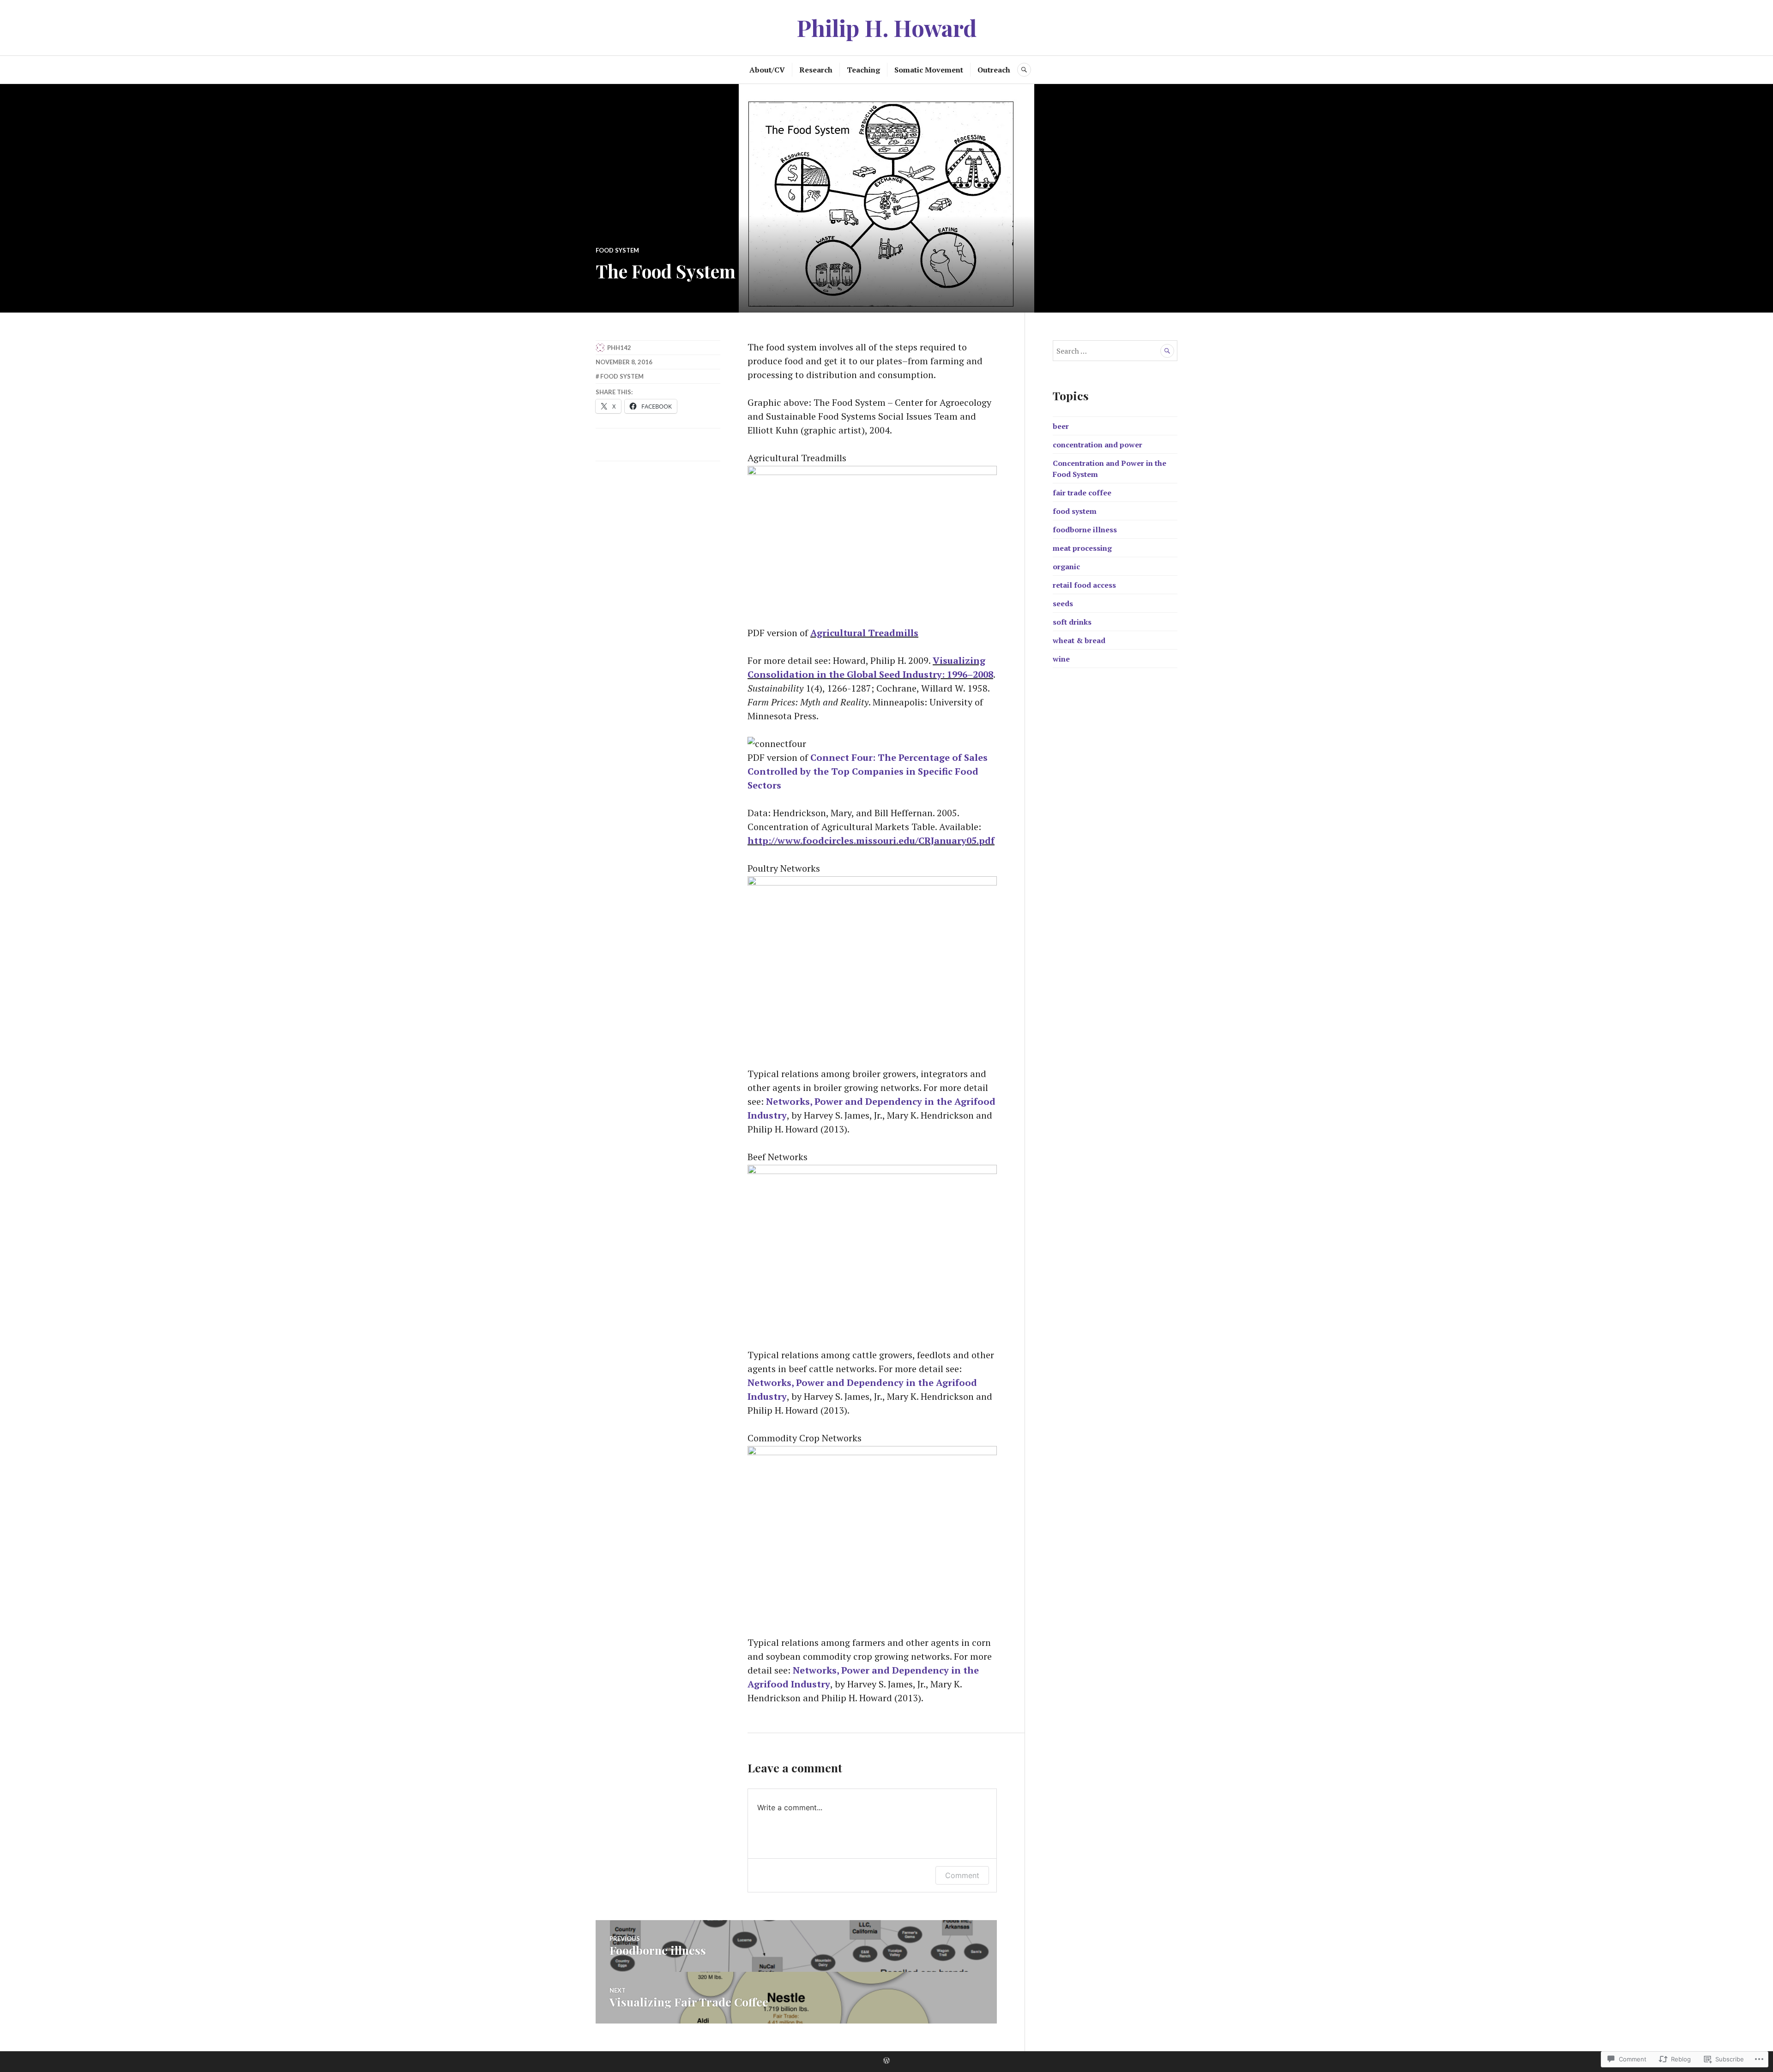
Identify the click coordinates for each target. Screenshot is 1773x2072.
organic (1066, 566)
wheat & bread (1079, 640)
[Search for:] (1115, 351)
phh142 (619, 348)
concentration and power (1098, 445)
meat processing (1082, 548)
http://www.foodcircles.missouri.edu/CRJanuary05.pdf (871, 840)
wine (1061, 659)
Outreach (994, 70)
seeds (1063, 603)
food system (617, 250)
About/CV (767, 70)
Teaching (863, 70)
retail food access (1084, 585)
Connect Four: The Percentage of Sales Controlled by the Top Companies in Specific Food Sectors (868, 771)
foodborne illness (1085, 530)
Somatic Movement (929, 70)
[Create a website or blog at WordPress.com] (886, 2061)
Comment (962, 1875)
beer (1061, 426)
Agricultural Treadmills (864, 633)
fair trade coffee (1082, 493)
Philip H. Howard (886, 27)
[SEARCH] (1024, 70)
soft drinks (1072, 622)
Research (816, 70)
